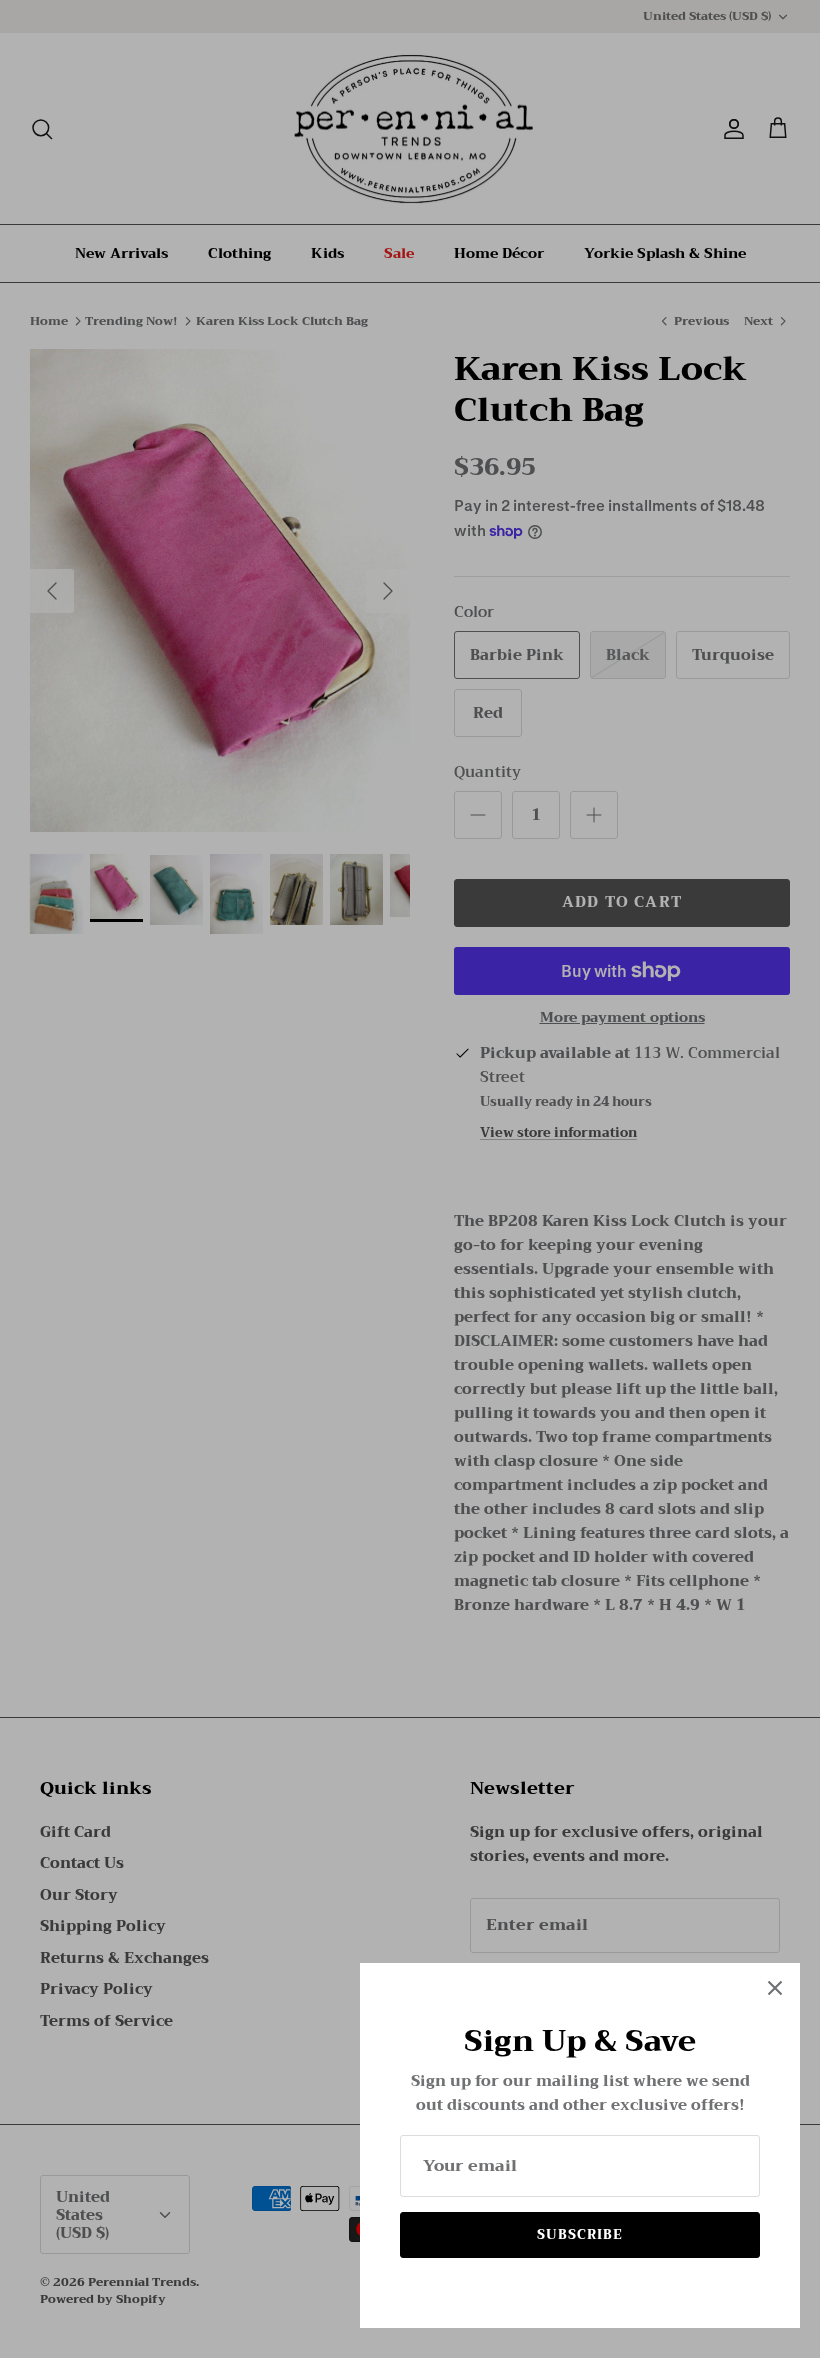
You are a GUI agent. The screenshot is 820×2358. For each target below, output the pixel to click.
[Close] (775, 1988)
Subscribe (580, 2234)
